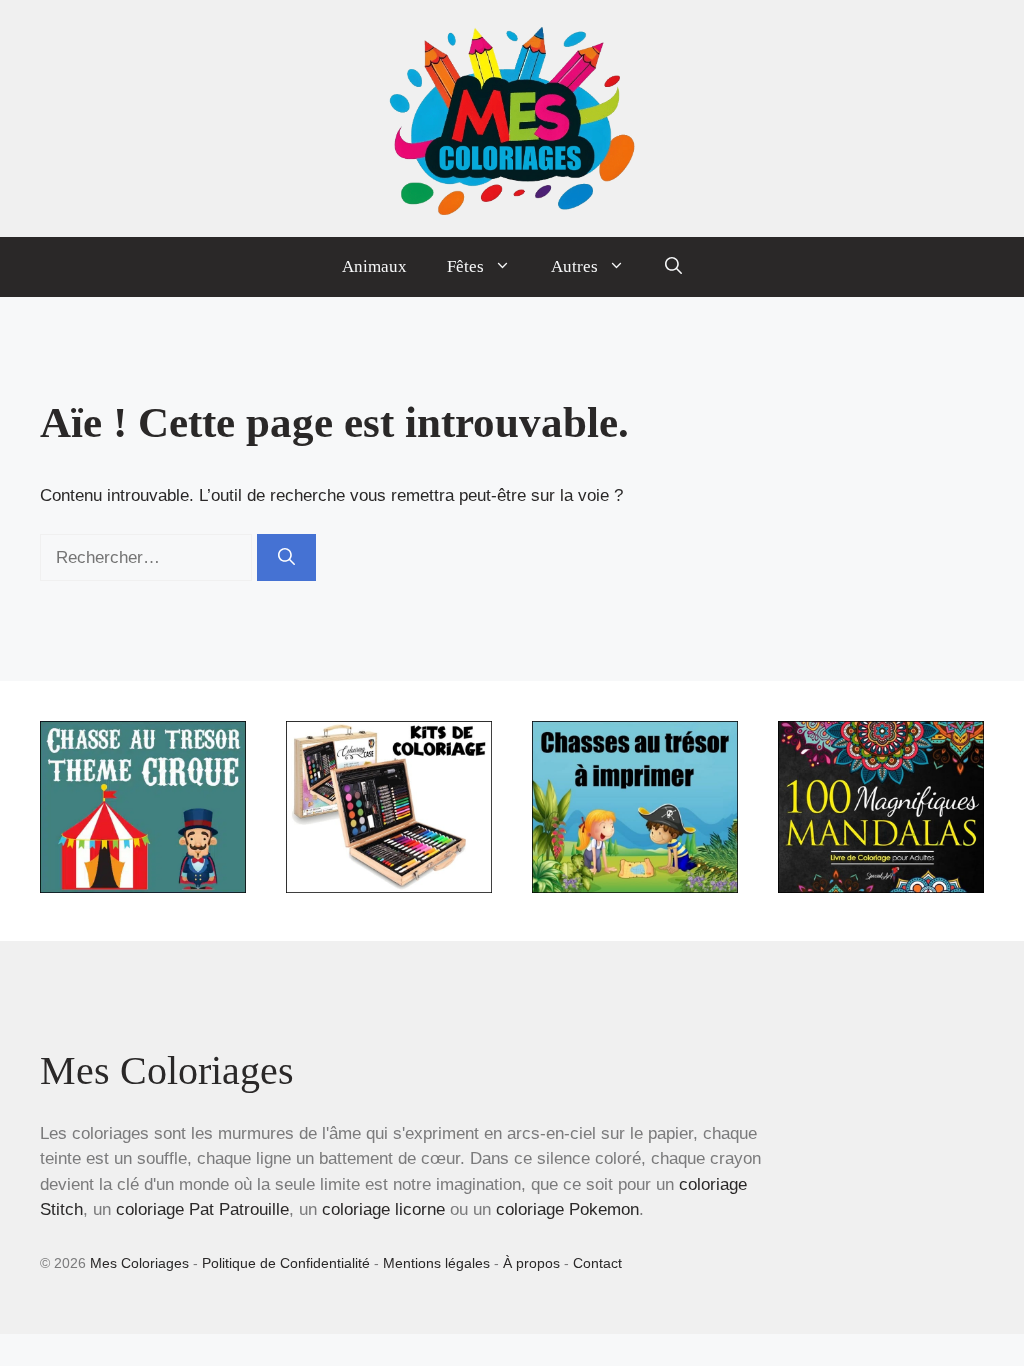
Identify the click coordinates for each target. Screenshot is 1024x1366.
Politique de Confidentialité (286, 1263)
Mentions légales (436, 1263)
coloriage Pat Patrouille (202, 1209)
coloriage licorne (383, 1209)
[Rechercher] (286, 558)
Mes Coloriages (139, 1263)
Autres (574, 266)
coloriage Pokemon (567, 1209)
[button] (673, 267)
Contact (597, 1263)
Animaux (374, 266)
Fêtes (465, 266)
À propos (531, 1263)
